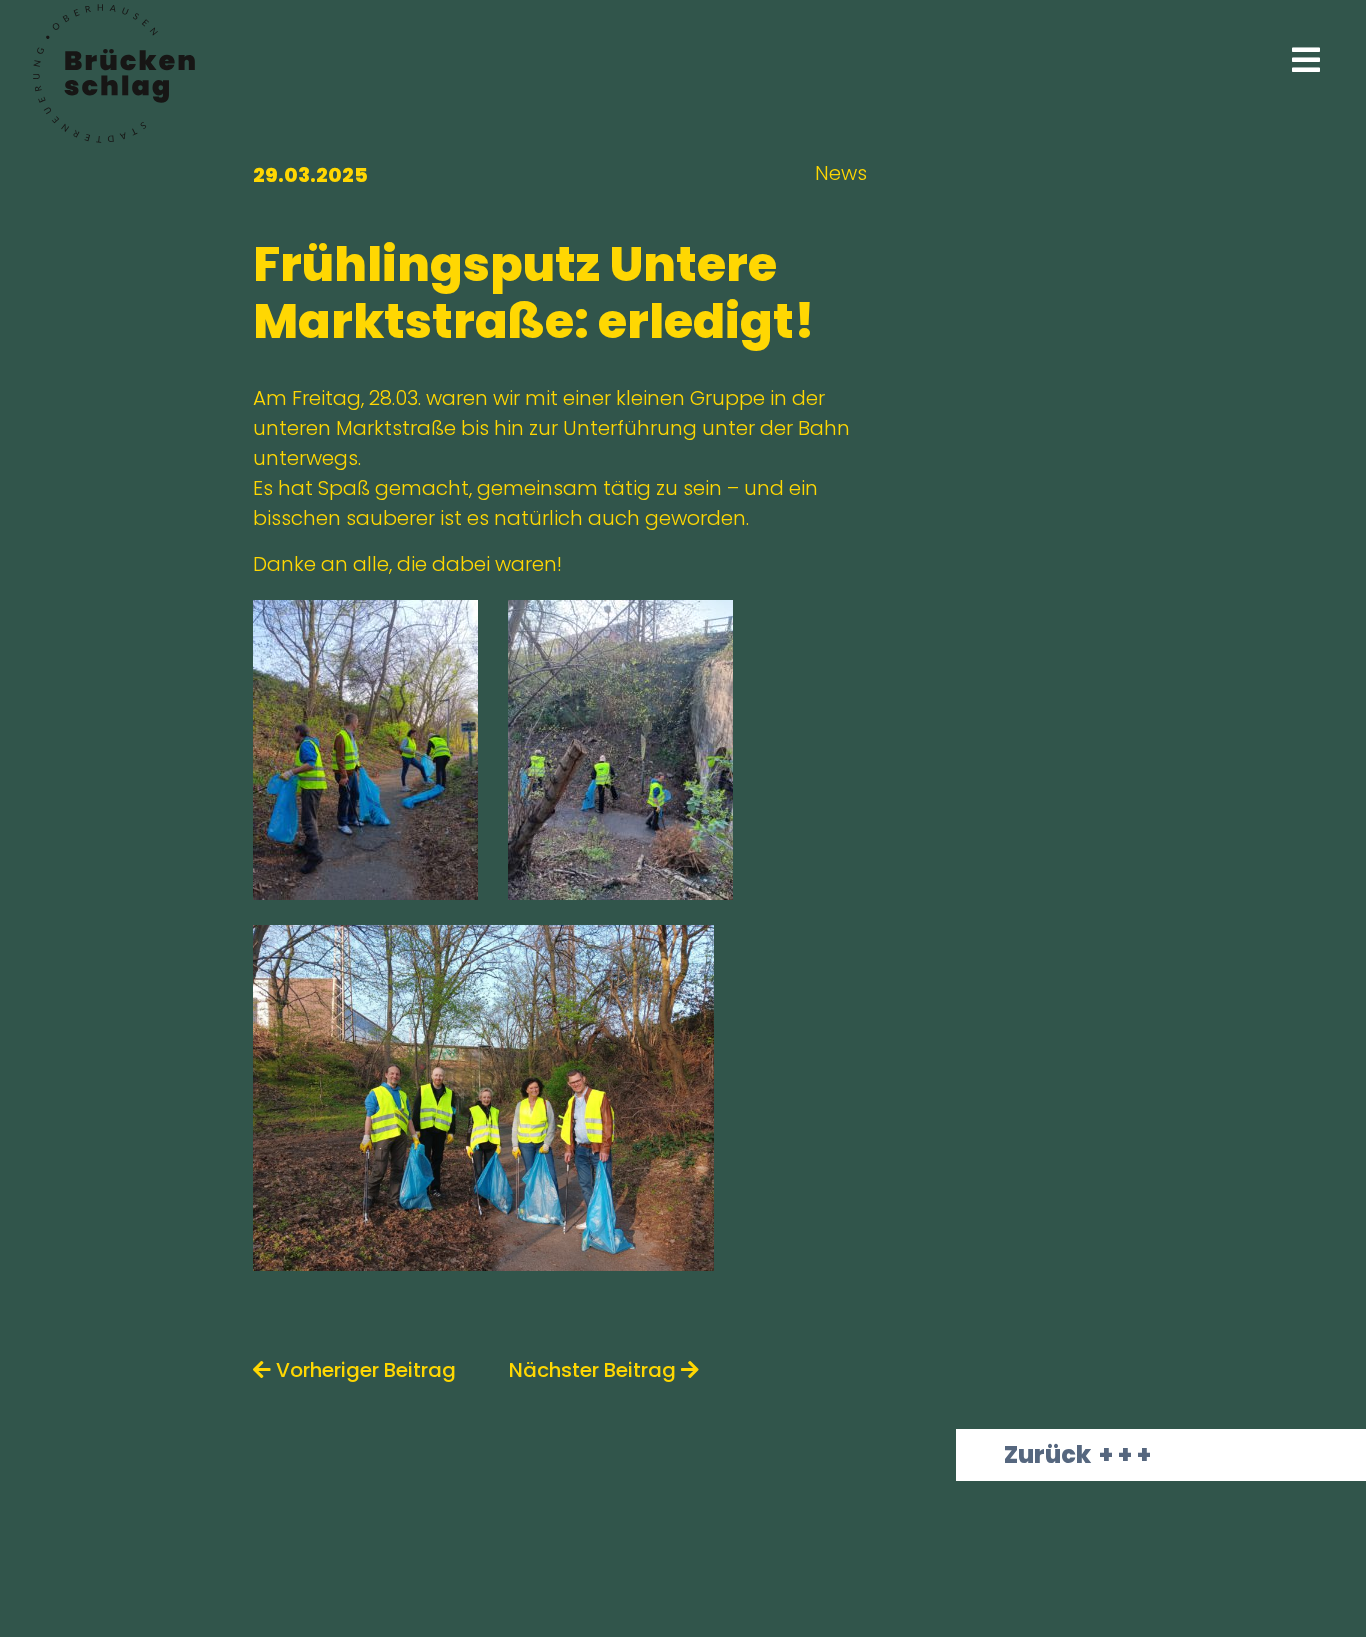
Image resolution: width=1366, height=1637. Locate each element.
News (841, 173)
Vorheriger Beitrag (363, 1370)
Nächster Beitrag (595, 1370)
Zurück (1047, 1454)
